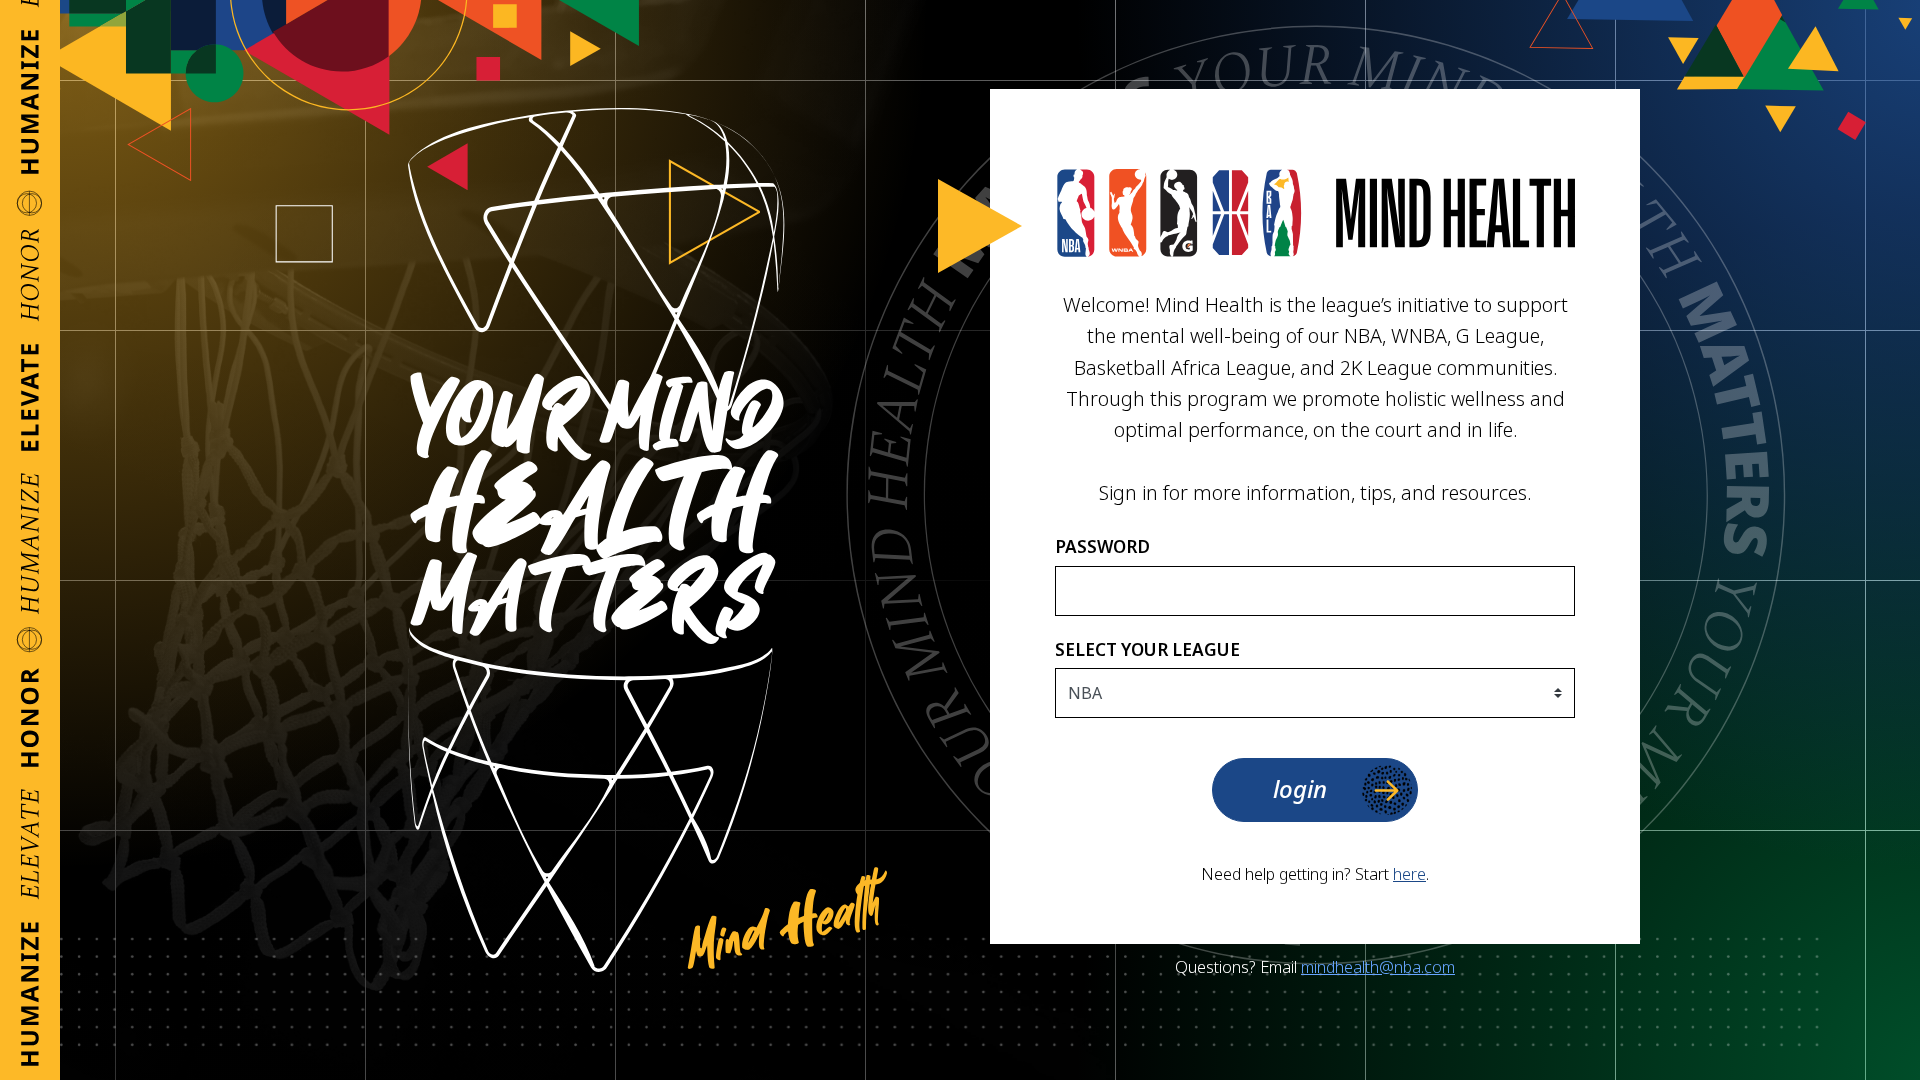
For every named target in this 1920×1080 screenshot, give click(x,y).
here (1409, 874)
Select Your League (1147, 649)
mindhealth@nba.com (1378, 967)
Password (1102, 546)
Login (1300, 788)
